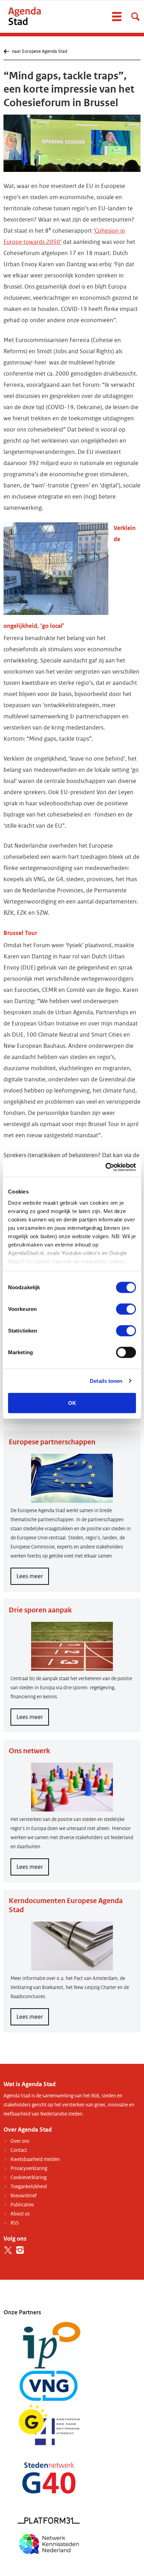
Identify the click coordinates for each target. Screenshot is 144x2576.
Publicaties (22, 2205)
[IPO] (49, 2345)
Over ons (20, 2141)
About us (20, 2214)
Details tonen (106, 1381)
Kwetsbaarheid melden (35, 2159)
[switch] (126, 1309)
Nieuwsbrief (24, 2196)
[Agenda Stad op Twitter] (8, 2250)
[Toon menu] (117, 16)
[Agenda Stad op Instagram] (20, 2250)
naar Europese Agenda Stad (39, 51)
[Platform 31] (49, 2520)
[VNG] (49, 2386)
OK (72, 1403)
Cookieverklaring (28, 2178)
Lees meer (33, 1579)
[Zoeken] (135, 16)
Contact (19, 2150)
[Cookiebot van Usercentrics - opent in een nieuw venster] (105, 1167)
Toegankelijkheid (29, 2187)
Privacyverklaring (29, 2168)
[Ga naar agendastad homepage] (24, 16)
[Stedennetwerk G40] (49, 2478)
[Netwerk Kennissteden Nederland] (49, 2543)
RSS (15, 2223)
